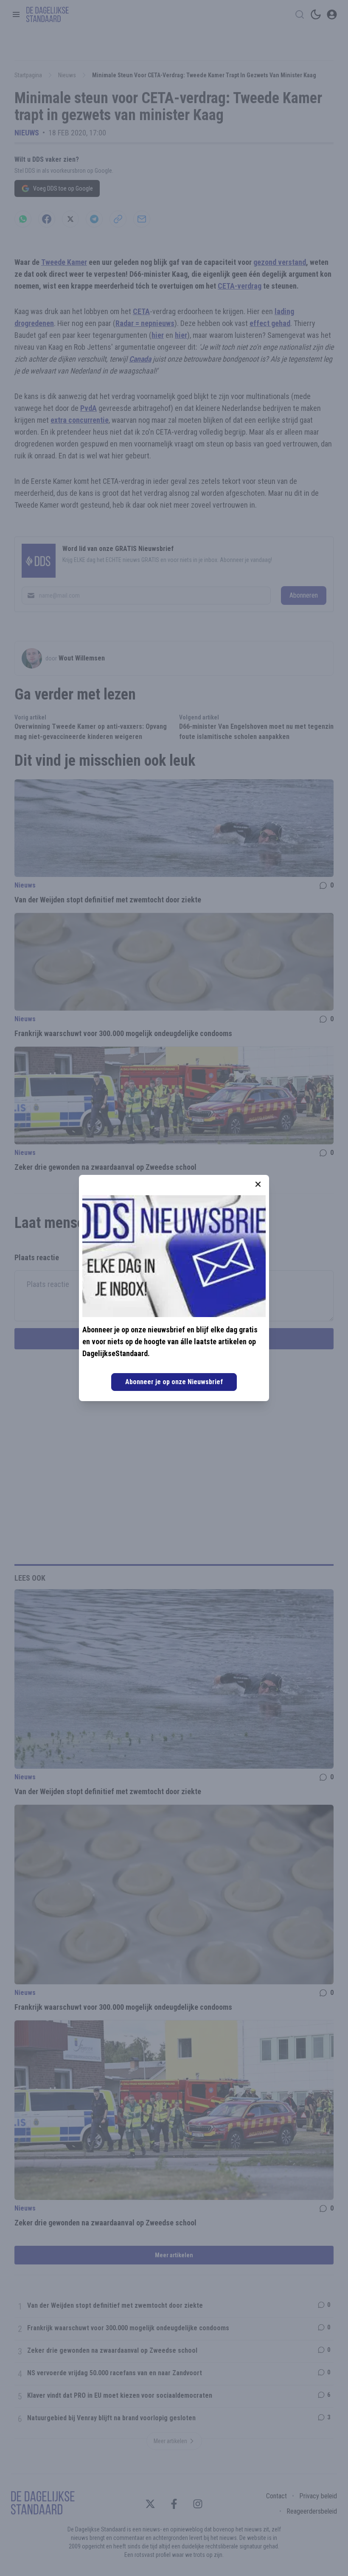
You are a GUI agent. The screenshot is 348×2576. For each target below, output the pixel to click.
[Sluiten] (258, 1184)
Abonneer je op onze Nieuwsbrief (174, 1382)
